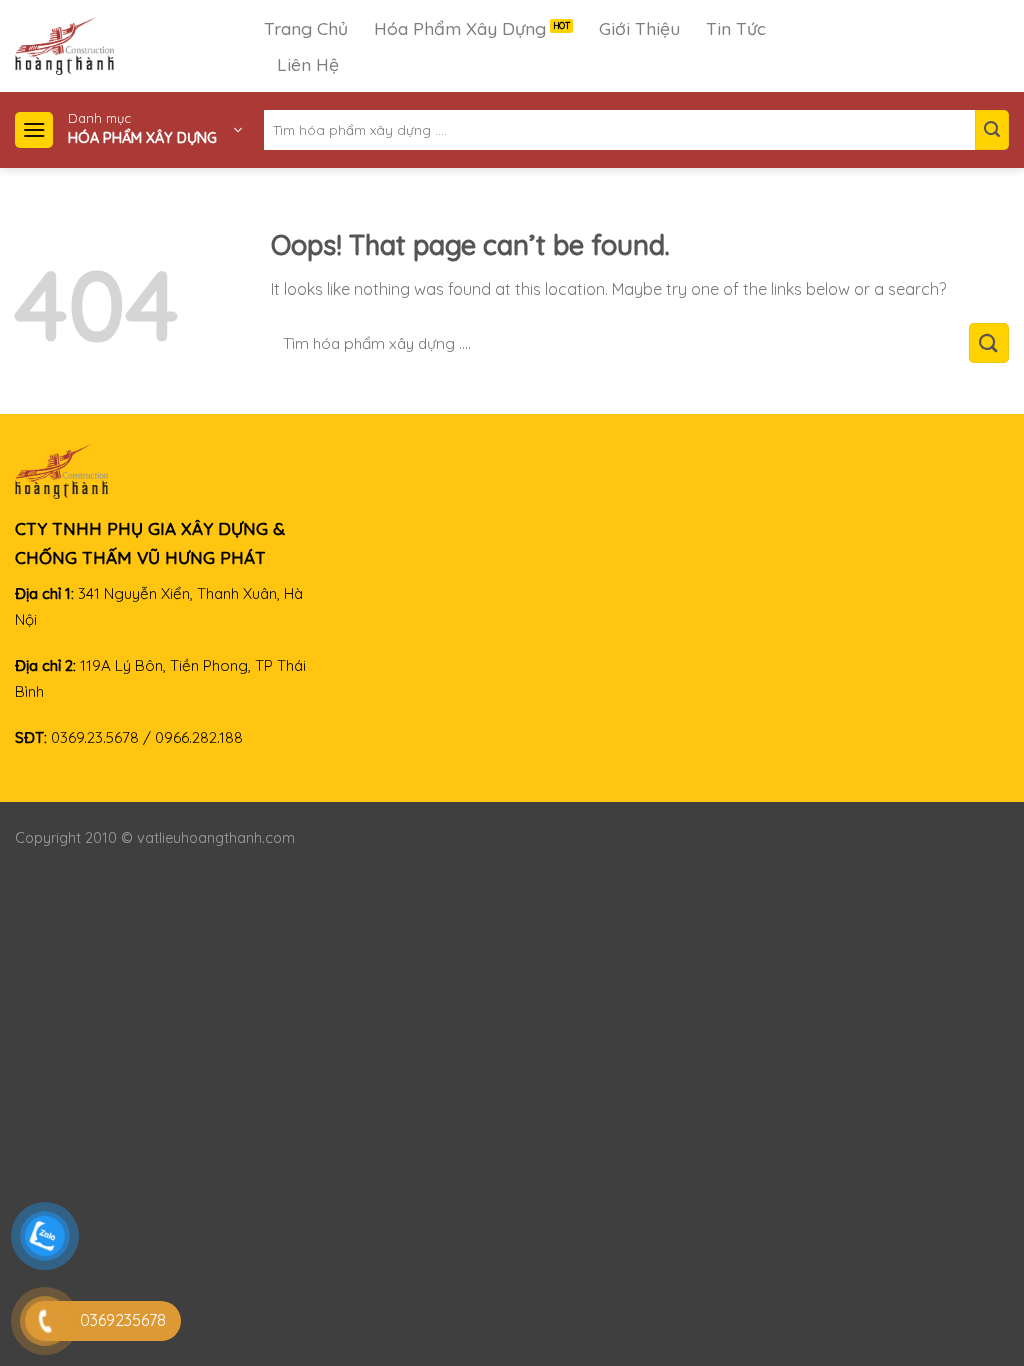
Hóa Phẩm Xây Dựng (460, 28)
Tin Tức (736, 28)
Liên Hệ (308, 64)
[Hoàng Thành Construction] (139, 46)
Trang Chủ (306, 28)
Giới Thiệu (639, 28)
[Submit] (992, 130)
